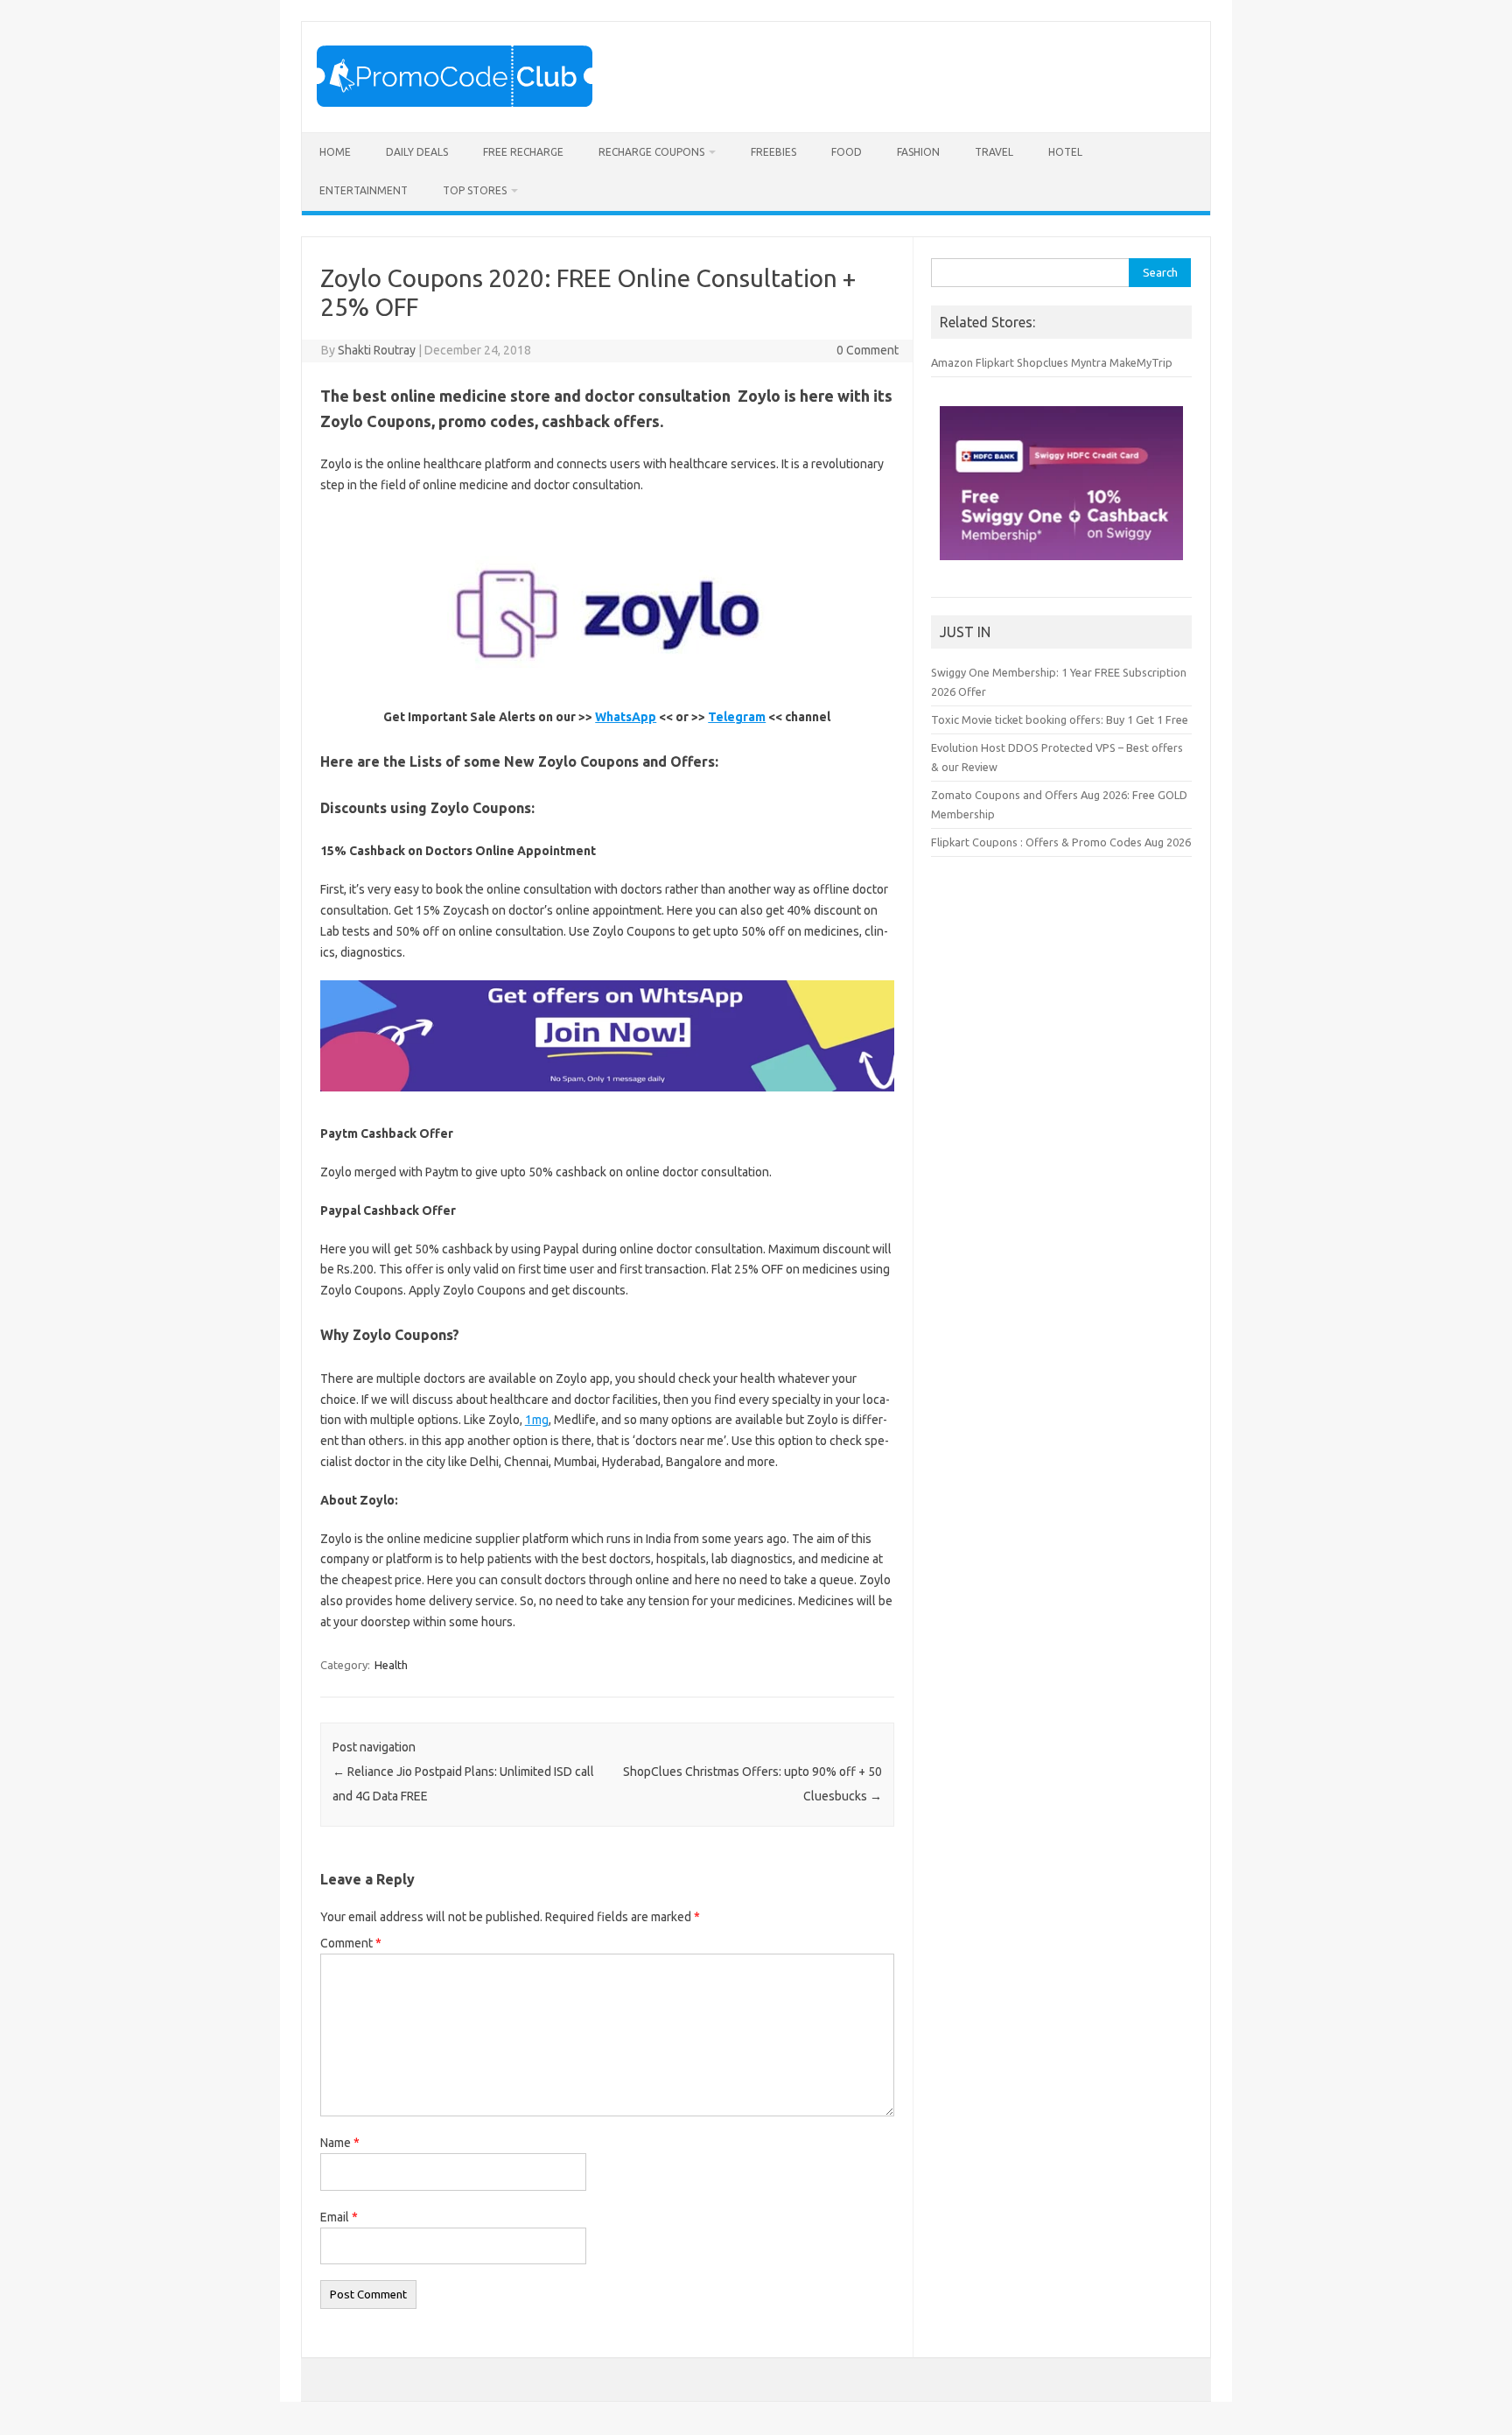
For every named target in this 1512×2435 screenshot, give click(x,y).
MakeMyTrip (1141, 362)
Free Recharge (523, 152)
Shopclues (1043, 362)
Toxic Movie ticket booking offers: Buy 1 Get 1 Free (1060, 719)
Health (391, 1665)
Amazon (952, 362)
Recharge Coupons (651, 152)
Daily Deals (417, 152)
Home (335, 152)
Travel (994, 152)
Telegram (737, 717)
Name (340, 2143)
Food (847, 152)
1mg (537, 1420)
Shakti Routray (377, 350)
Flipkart (995, 362)
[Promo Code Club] (455, 102)
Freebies (773, 152)
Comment (351, 1943)
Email (339, 2217)
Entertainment (364, 190)
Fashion (918, 152)
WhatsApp (626, 717)
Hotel (1065, 152)
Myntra (1089, 362)
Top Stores (475, 190)
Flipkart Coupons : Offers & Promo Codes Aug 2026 (1061, 842)
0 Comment (868, 350)
